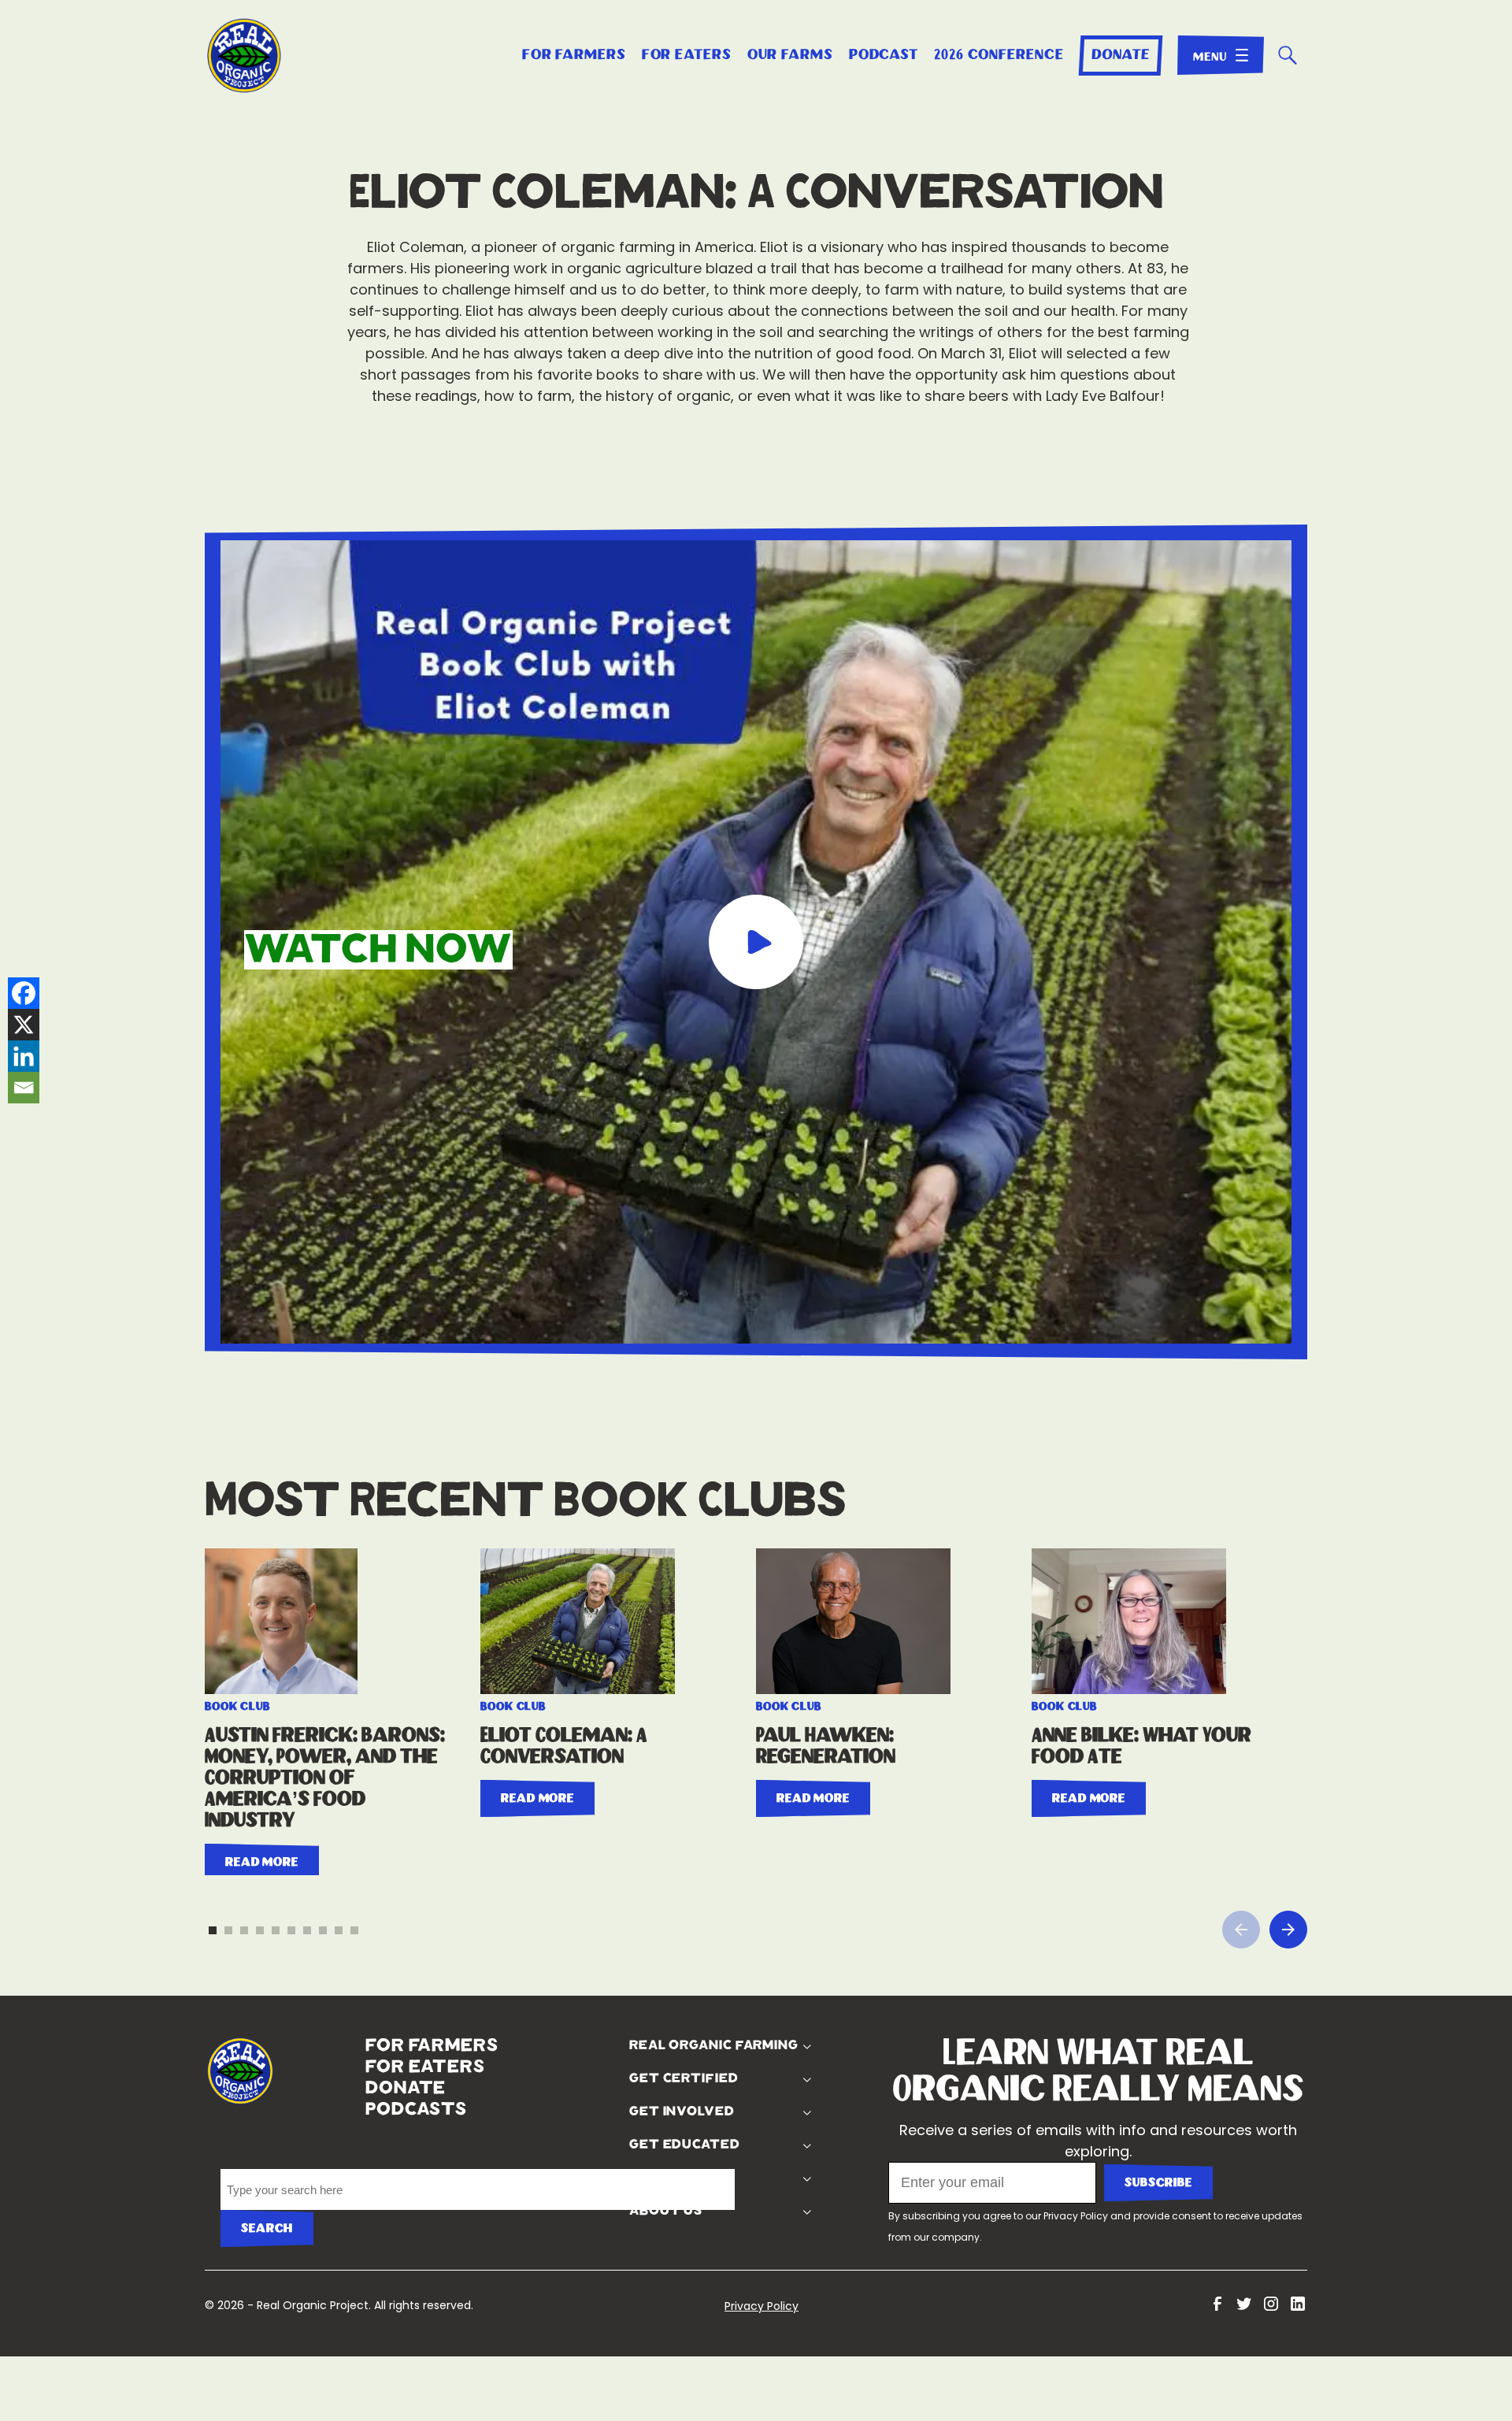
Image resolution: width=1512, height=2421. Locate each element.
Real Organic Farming (710, 2008)
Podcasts (366, 2071)
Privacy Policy (1076, 2178)
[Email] (24, 1088)
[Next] (1288, 1892)
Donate (1120, 55)
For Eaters (687, 55)
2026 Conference (999, 55)
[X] (24, 1025)
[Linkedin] (24, 1056)
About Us (662, 2173)
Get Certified (680, 2041)
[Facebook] (24, 993)
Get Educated (681, 2107)
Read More (262, 1824)
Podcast (884, 55)
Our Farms (790, 55)
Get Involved (678, 2074)
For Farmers (574, 55)
